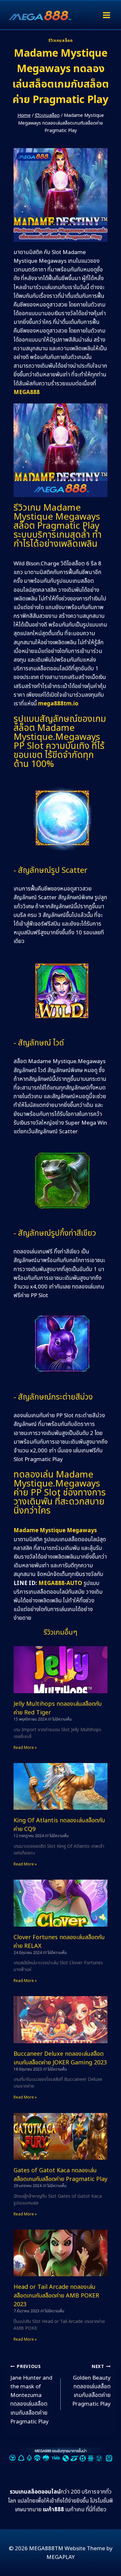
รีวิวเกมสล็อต (61, 41)
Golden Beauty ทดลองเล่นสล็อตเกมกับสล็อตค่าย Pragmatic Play (91, 2386)
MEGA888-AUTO (60, 1583)
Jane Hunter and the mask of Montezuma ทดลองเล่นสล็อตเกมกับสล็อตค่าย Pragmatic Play (31, 2395)
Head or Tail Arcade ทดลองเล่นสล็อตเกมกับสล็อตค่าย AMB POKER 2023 (56, 2296)
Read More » (25, 1748)
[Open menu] (106, 15)
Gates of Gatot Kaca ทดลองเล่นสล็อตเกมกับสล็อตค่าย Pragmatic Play (60, 2175)
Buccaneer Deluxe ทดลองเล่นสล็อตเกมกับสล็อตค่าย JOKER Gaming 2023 (60, 2058)
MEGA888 (27, 392)
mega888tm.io (58, 704)
